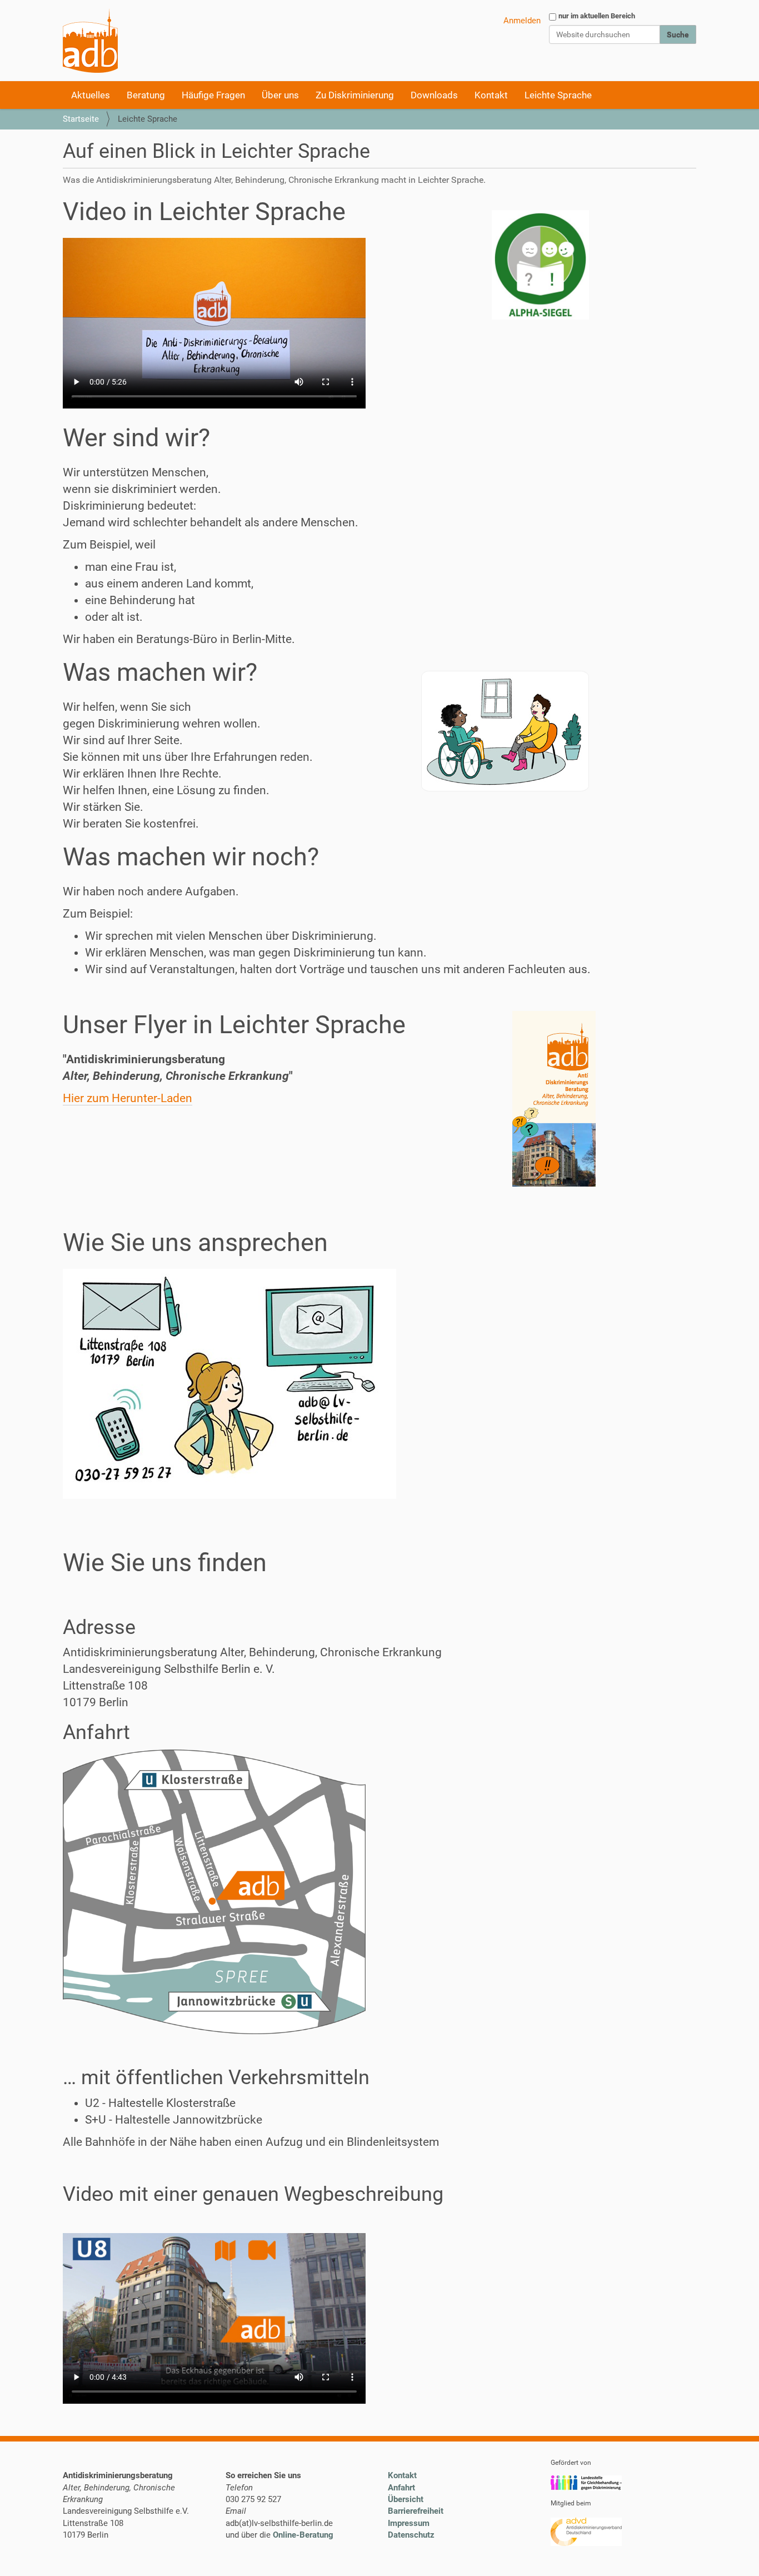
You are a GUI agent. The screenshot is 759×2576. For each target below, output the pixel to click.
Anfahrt (401, 2488)
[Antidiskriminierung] (90, 41)
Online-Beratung (303, 2535)
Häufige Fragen (213, 95)
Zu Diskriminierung (355, 95)
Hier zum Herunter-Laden (128, 1098)
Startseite (81, 119)
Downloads (434, 95)
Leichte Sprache (558, 95)
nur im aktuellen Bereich (597, 16)
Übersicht (406, 2499)
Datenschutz (411, 2535)
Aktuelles (91, 95)
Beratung (146, 95)
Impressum (409, 2523)
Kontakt (491, 95)
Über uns (280, 95)
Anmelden (522, 21)
